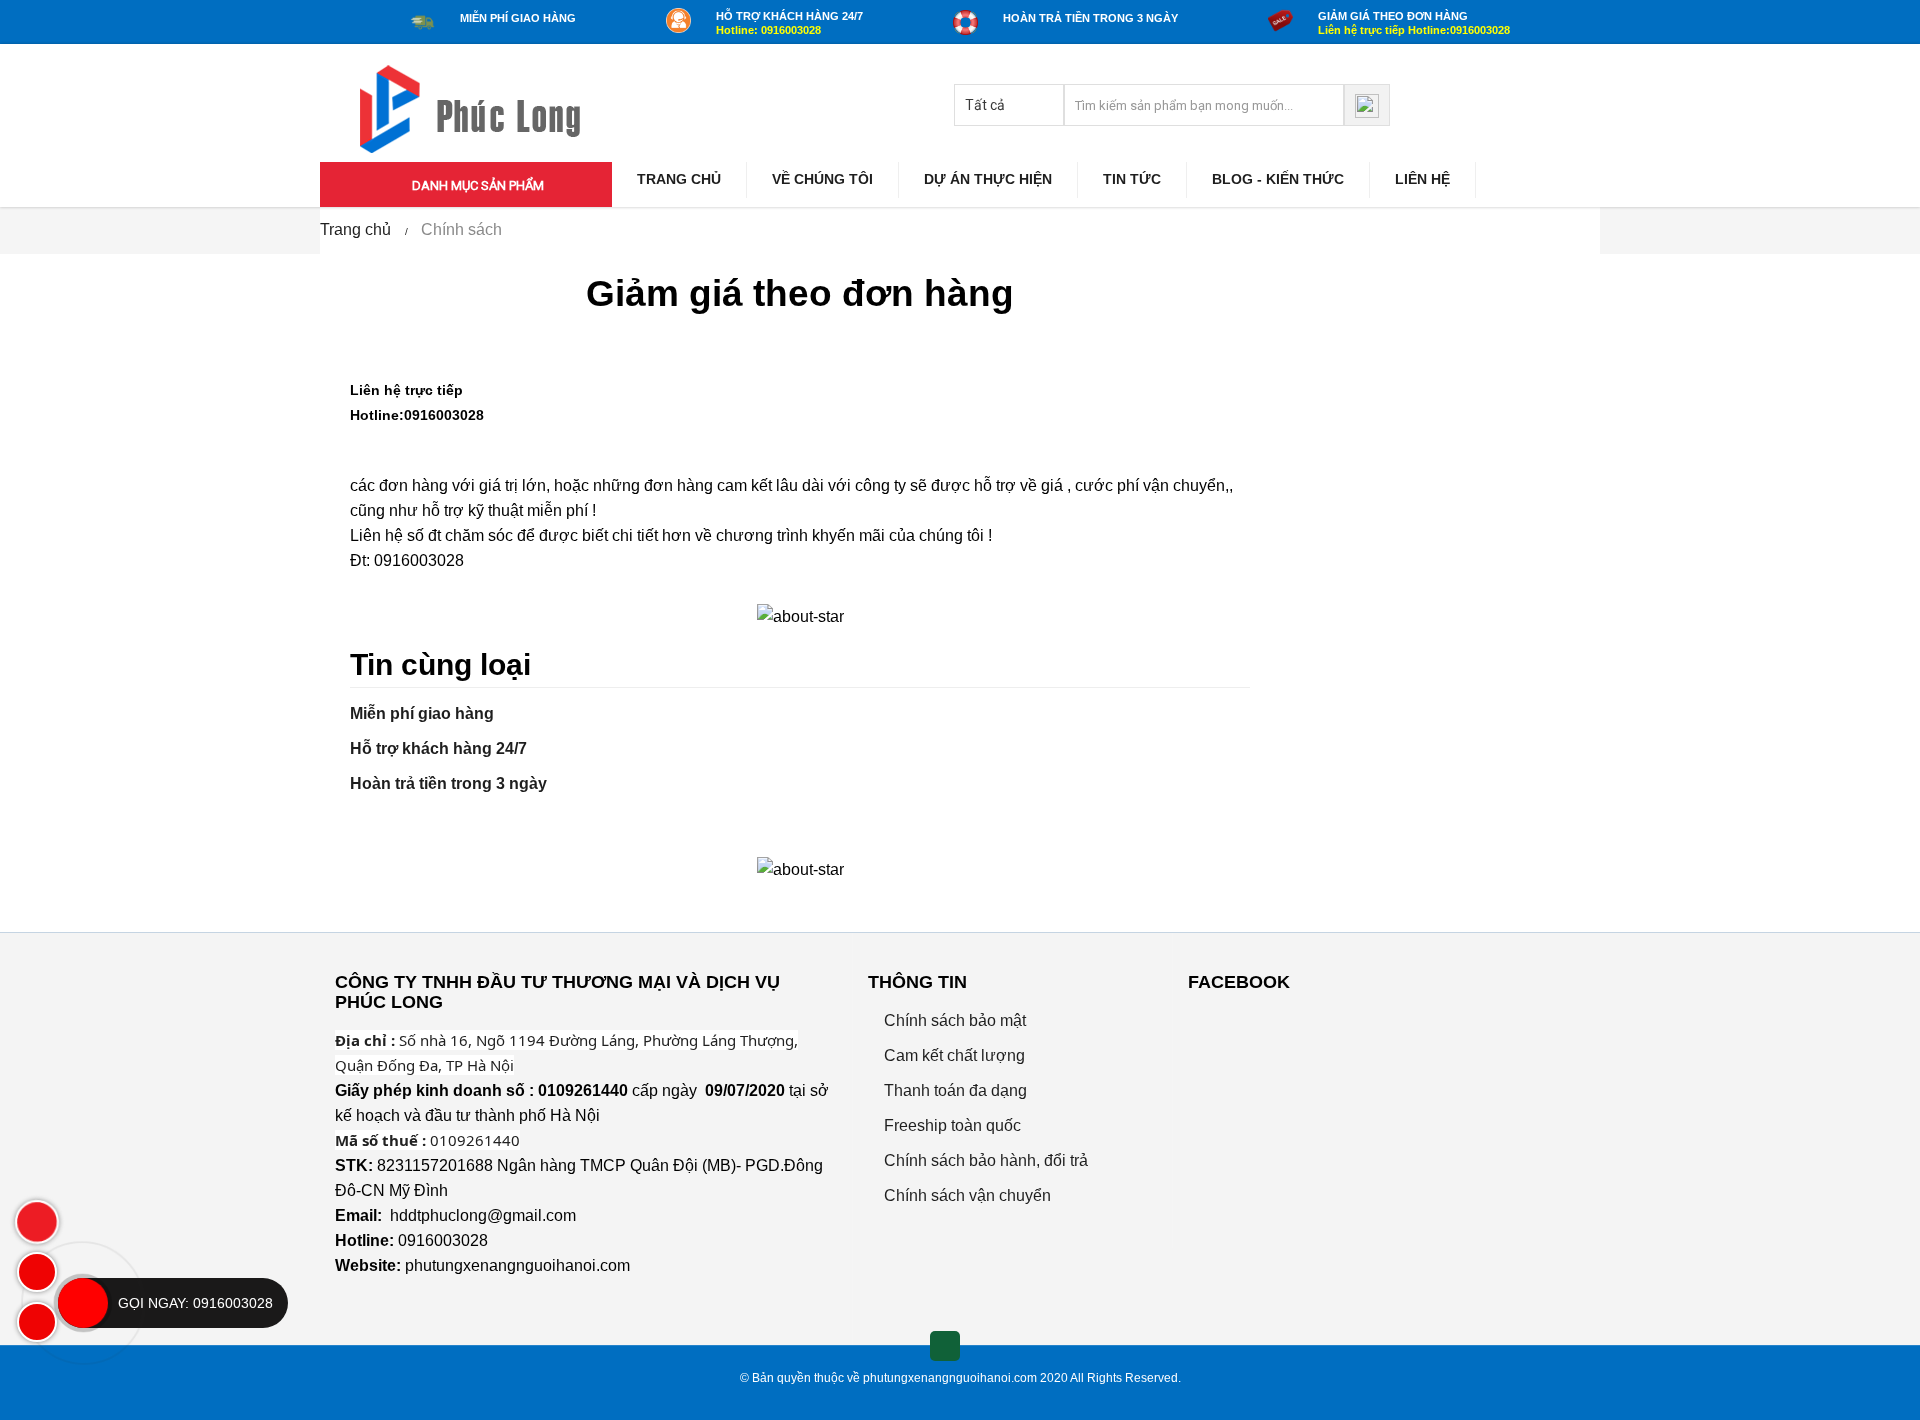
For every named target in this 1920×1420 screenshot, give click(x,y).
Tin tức (1132, 179)
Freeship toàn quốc (950, 1125)
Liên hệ (1422, 179)
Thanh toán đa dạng (953, 1090)
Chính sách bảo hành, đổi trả (984, 1160)
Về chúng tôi (822, 179)
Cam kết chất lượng (952, 1055)
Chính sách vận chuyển (965, 1195)
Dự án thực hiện (988, 179)
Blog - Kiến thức (1278, 179)
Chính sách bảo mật (953, 1020)
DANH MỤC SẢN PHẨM (476, 185)
